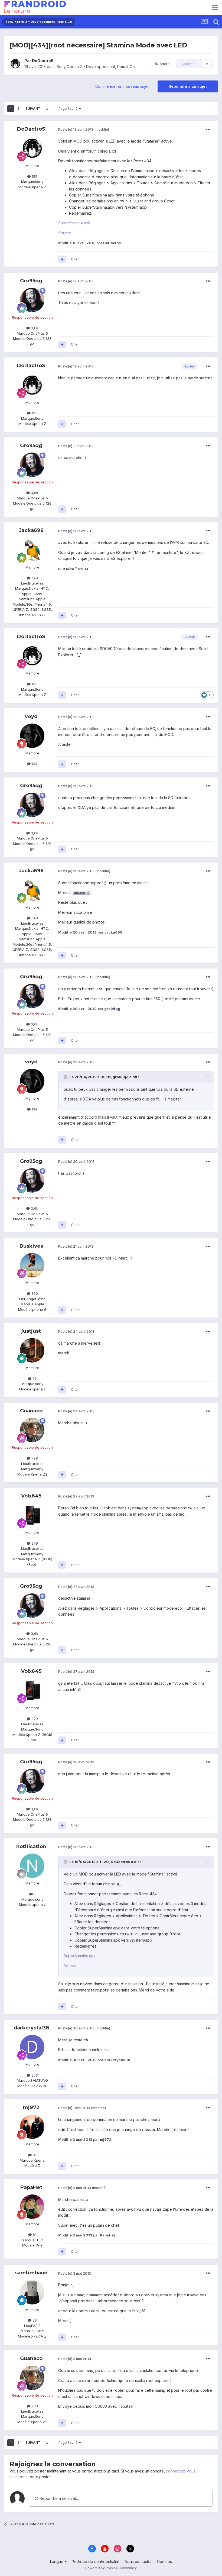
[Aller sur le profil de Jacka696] (32, 550)
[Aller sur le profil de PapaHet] (32, 2207)
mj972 (31, 2107)
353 (34, 2075)
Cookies (164, 2562)
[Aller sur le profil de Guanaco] (32, 1430)
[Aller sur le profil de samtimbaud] (32, 2292)
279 (34, 1543)
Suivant (33, 109)
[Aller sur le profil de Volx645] (32, 1515)
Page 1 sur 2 (69, 109)
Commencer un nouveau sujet (122, 86)
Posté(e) (76, 129)
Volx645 (31, 1496)
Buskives (31, 1246)
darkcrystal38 (31, 2028)
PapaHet (31, 2187)
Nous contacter (138, 2562)
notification (31, 1847)
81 (34, 2235)
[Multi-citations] (62, 259)
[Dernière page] (47, 109)
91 (34, 2155)
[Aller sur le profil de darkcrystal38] (32, 2047)
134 (34, 764)
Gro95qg (31, 281)
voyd (31, 716)
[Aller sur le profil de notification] (32, 1866)
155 (34, 176)
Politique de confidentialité (96, 2562)
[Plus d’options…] (208, 130)
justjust (31, 1331)
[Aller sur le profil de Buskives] (32, 1265)
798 (34, 1458)
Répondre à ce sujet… (59, 2498)
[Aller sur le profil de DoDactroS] (15, 64)
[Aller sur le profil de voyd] (32, 736)
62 (34, 1379)
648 (34, 578)
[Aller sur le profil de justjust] (32, 1350)
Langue (57, 2562)
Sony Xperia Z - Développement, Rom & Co (96, 67)
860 (34, 1293)
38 (34, 2320)
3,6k (34, 328)
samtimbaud (31, 2273)
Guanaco (31, 1411)
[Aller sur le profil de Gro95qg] (32, 300)
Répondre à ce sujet (188, 86)
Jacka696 (31, 530)
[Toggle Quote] (66, 1077)
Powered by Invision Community (111, 2568)
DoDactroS (43, 61)
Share (164, 64)
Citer (75, 259)
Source (65, 233)
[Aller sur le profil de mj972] (32, 2127)
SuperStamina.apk (74, 223)
